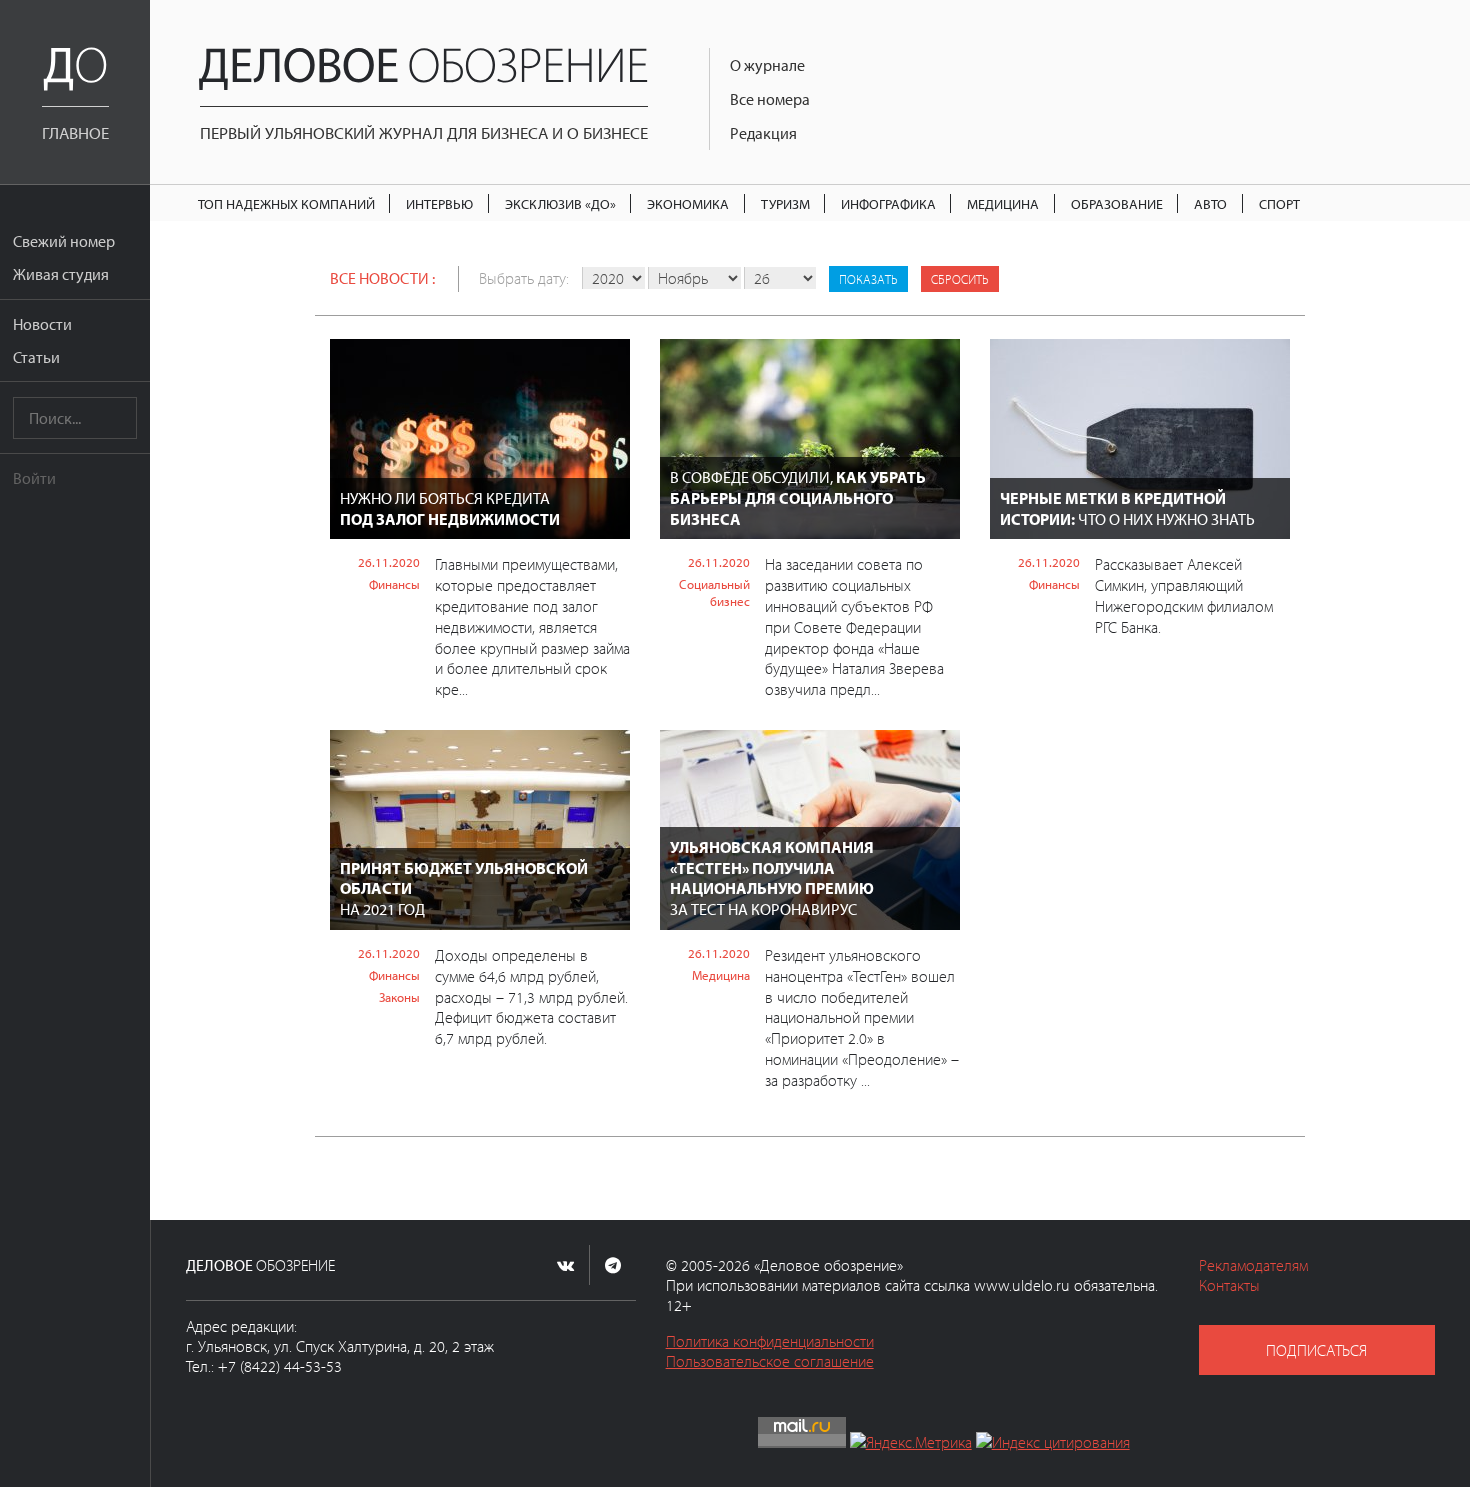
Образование (1117, 203)
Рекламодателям (1253, 1265)
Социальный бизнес (714, 592)
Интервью (439, 203)
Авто (1210, 203)
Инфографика (888, 203)
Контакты (1229, 1285)
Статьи (36, 357)
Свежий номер (64, 241)
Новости (42, 324)
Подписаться (1316, 1350)
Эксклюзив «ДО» (560, 203)
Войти (34, 478)
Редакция (763, 133)
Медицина (1003, 203)
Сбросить (960, 279)
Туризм (785, 203)
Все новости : (382, 278)
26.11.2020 (389, 562)
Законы (399, 997)
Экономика (688, 203)
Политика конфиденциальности (770, 1341)
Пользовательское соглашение (770, 1361)
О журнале (767, 65)
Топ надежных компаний (286, 203)
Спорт (1279, 203)
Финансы (394, 584)
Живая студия (61, 274)
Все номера (770, 99)
